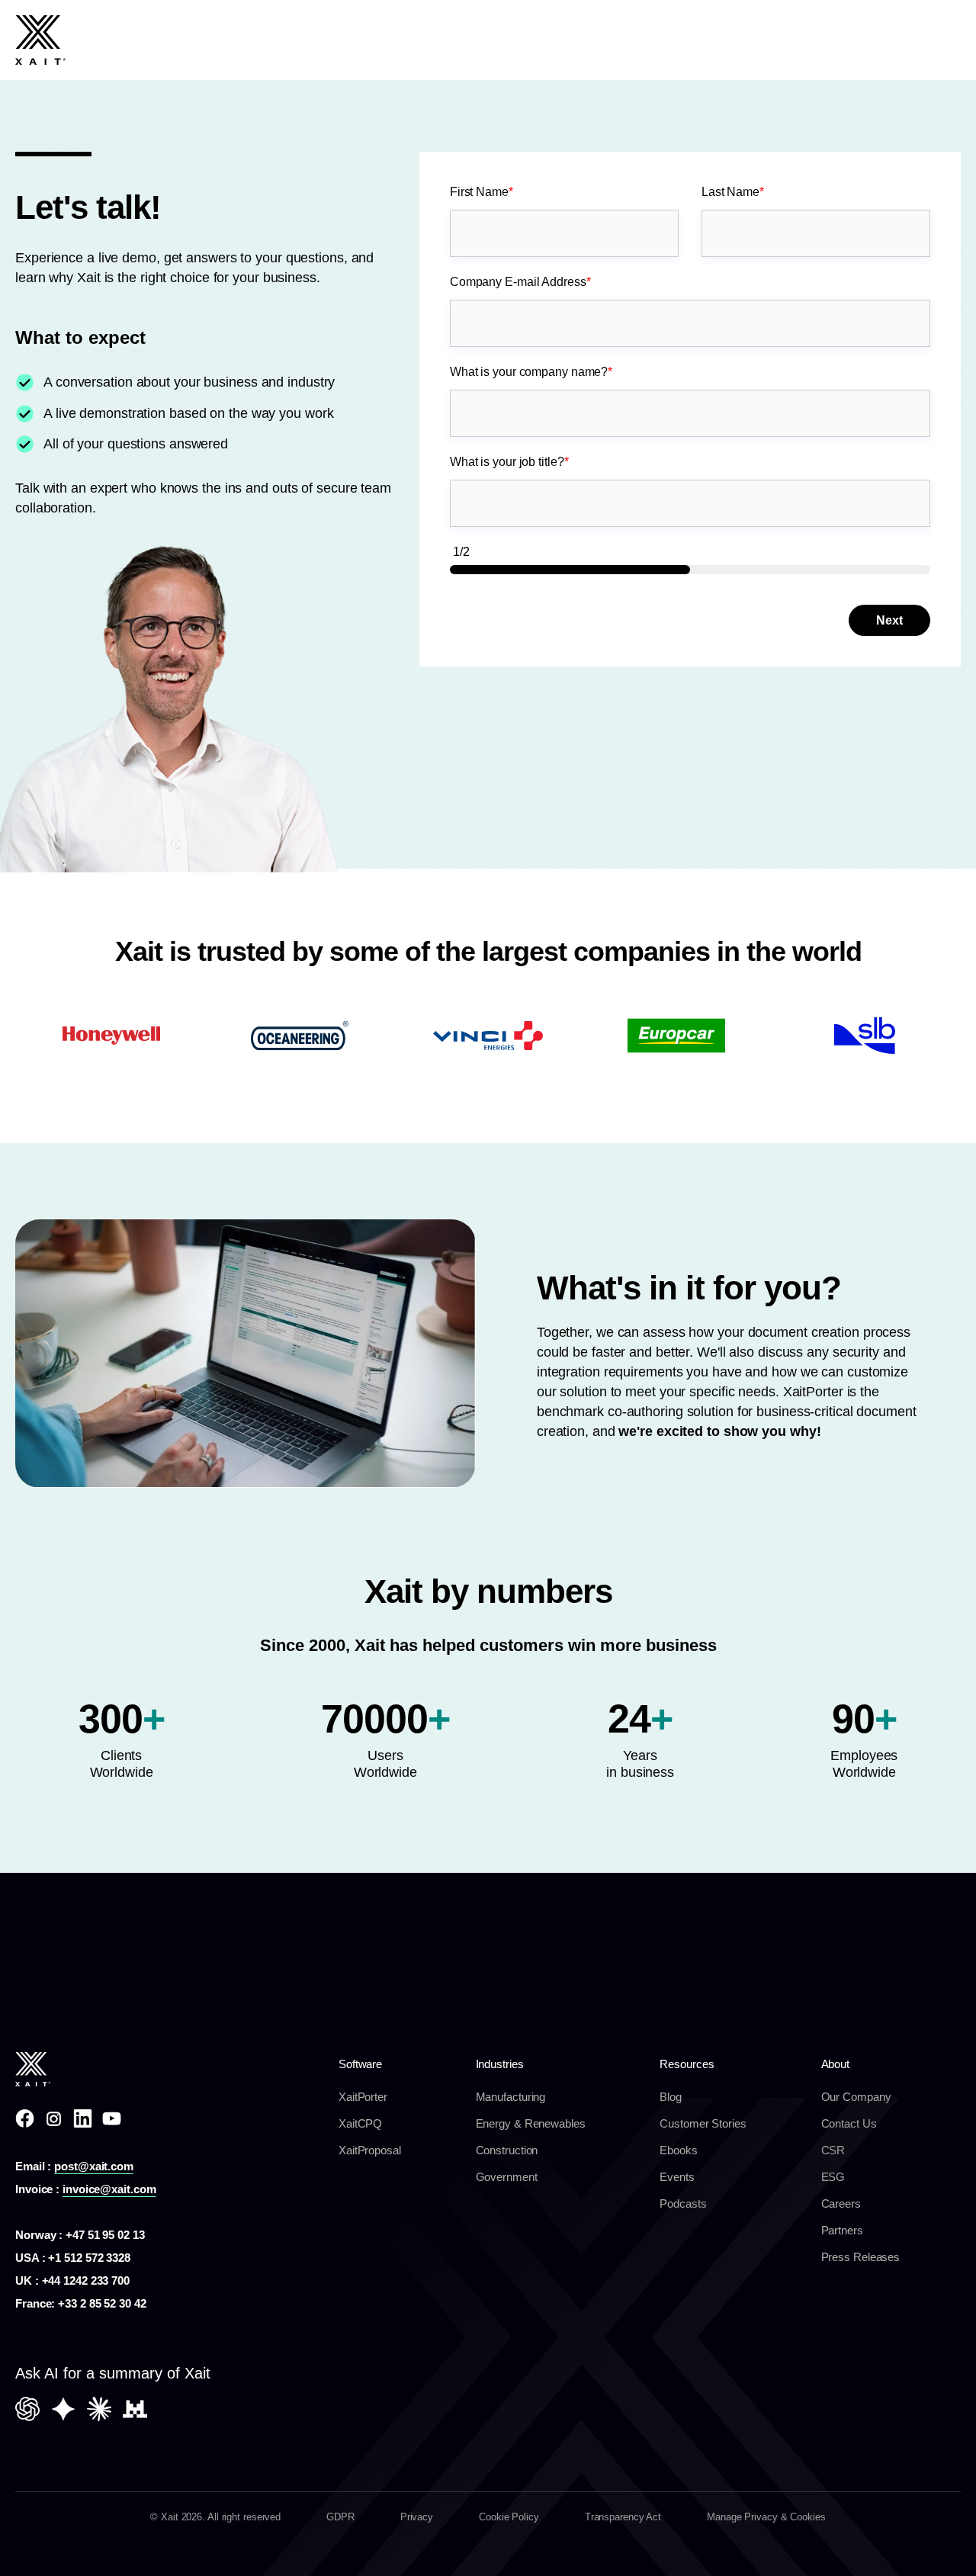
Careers (841, 2203)
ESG (833, 2177)
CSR (833, 2150)
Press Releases (861, 2257)
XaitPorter (363, 2097)
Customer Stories (703, 2123)
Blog (671, 2097)
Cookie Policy (509, 2517)
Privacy (417, 2517)
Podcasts (683, 2203)
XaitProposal (370, 2150)
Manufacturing (511, 2097)
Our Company (856, 2097)
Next (889, 620)
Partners (842, 2230)
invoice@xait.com (109, 2189)
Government (507, 2177)
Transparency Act (623, 2517)
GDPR (340, 2517)
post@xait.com (94, 2166)
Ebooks (678, 2150)
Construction (507, 2150)
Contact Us (849, 2123)
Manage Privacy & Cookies (766, 2517)
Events (677, 2177)
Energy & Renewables (531, 2123)
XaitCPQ (360, 2123)
